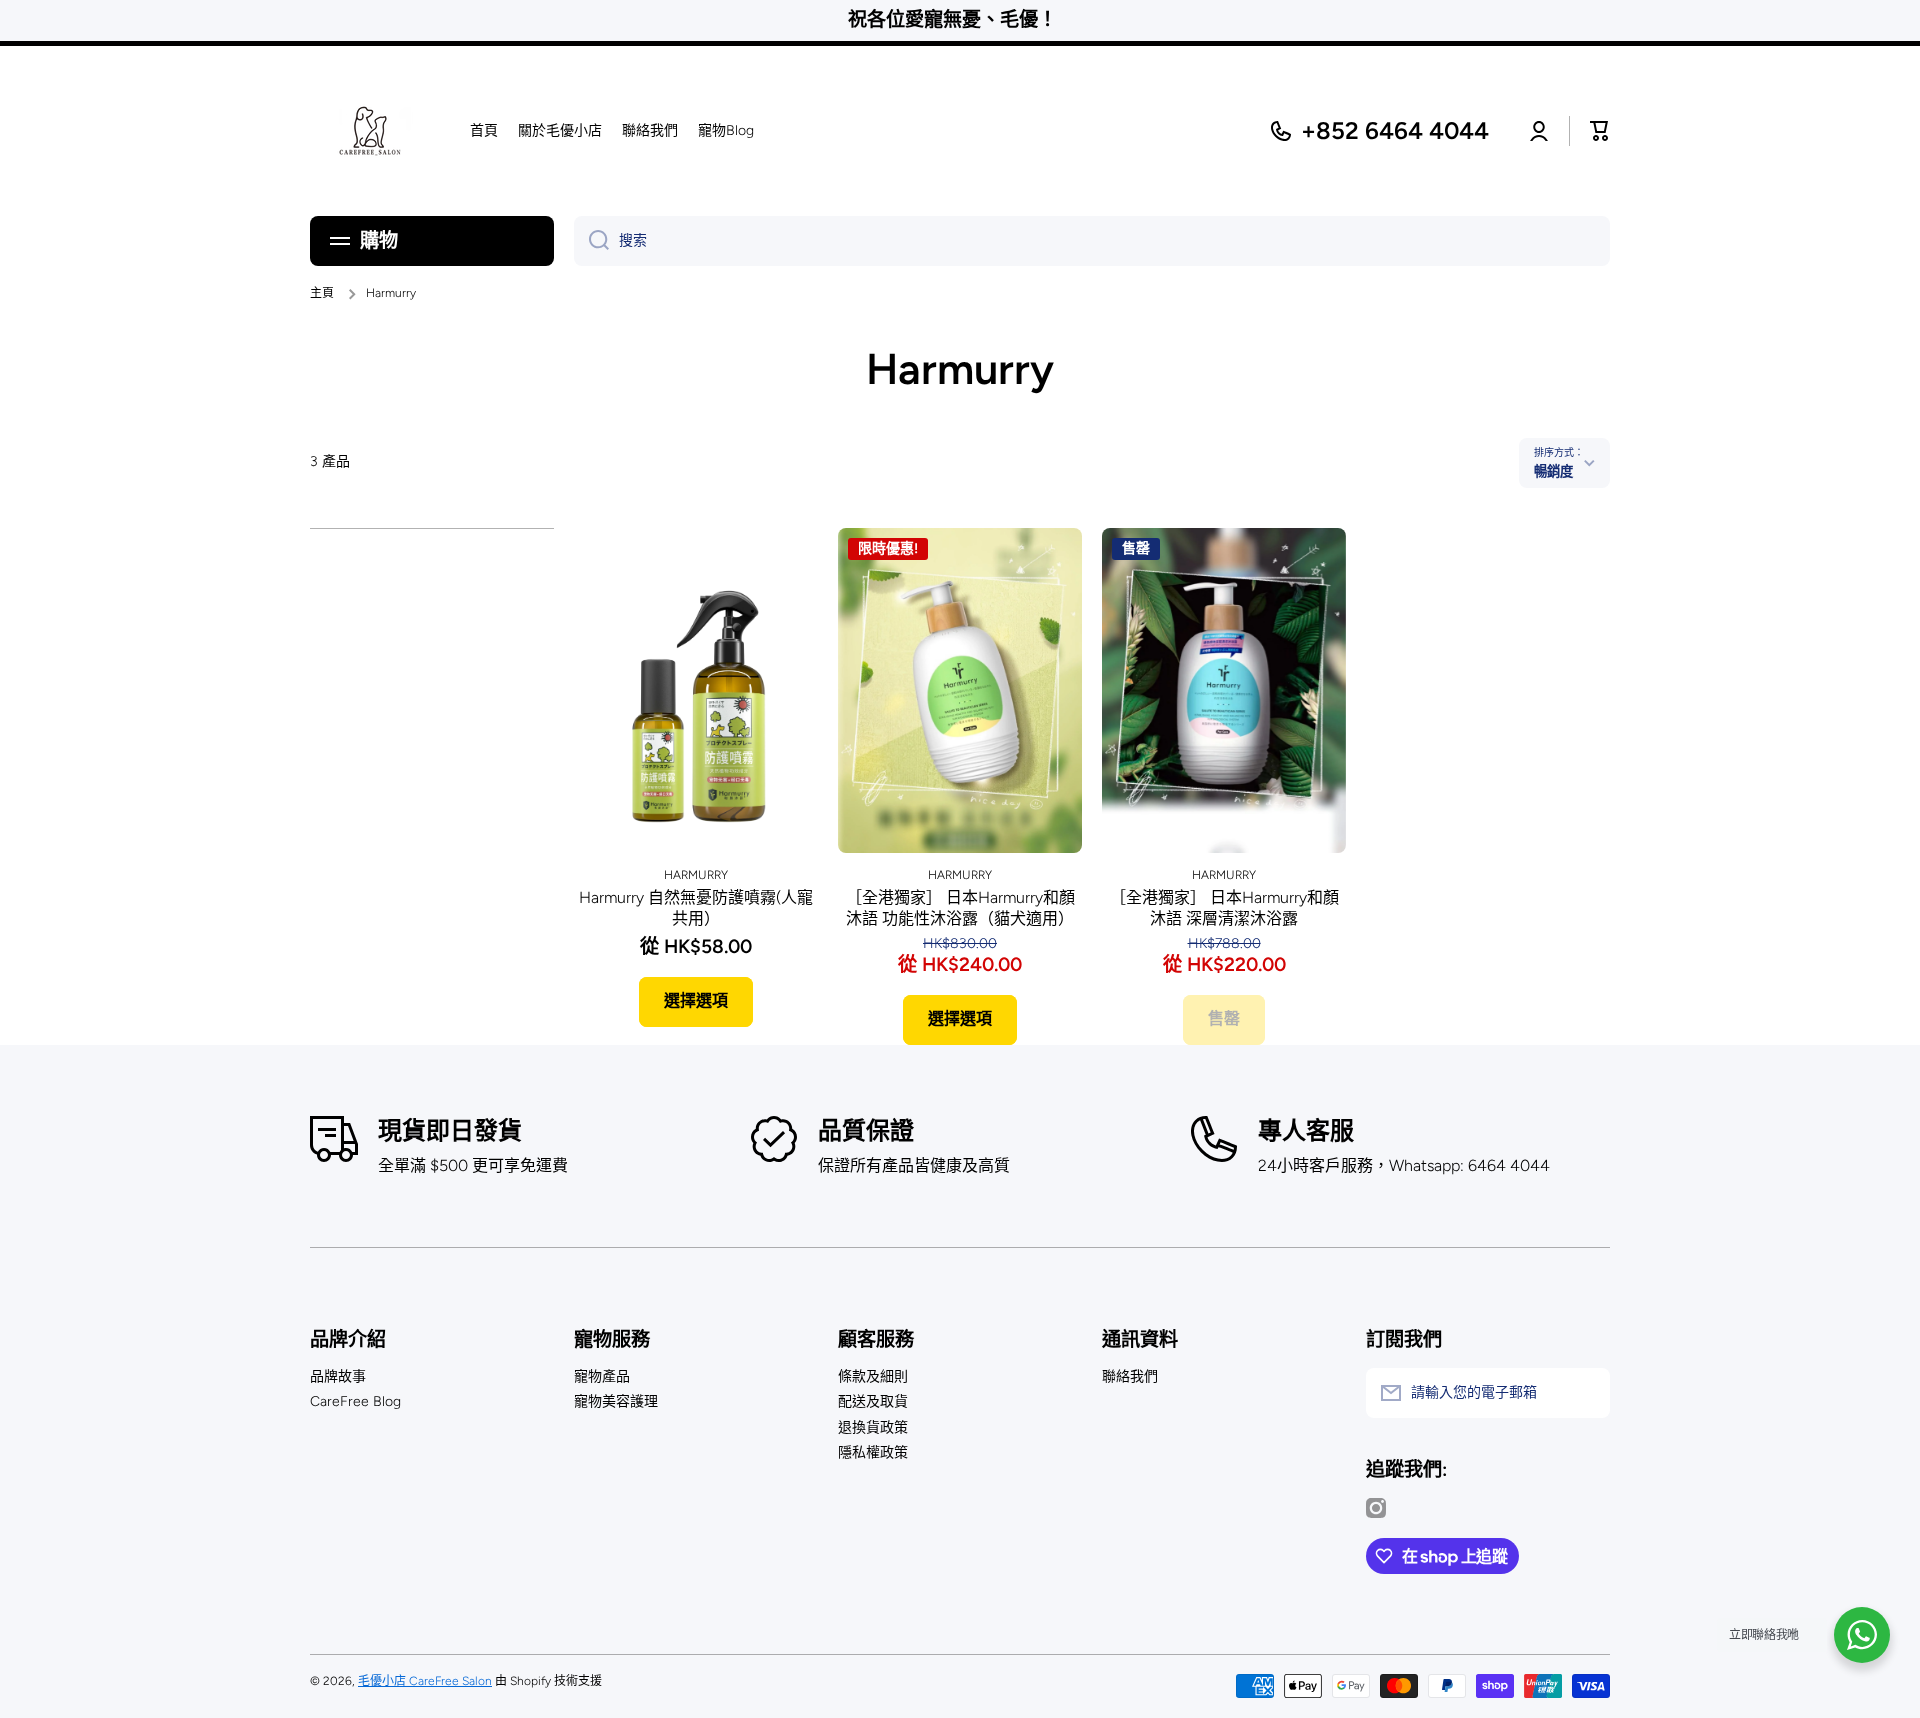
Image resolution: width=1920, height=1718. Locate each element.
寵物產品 (602, 1376)
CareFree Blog (355, 1401)
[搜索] (591, 241)
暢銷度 (1553, 471)
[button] (1600, 131)
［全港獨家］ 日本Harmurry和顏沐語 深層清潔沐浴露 (1224, 908)
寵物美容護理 (616, 1401)
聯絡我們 (1130, 1376)
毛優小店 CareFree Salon (425, 1681)
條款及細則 (873, 1376)
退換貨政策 (873, 1427)
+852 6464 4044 (1395, 130)
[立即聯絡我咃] (1862, 1635)
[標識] (370, 131)
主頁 (322, 293)
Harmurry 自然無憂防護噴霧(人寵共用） (696, 908)
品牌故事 (338, 1376)
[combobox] (1092, 241)
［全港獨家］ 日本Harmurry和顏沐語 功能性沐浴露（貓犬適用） (960, 908)
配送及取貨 (873, 1401)
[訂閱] (1585, 1393)
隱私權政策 (873, 1452)
